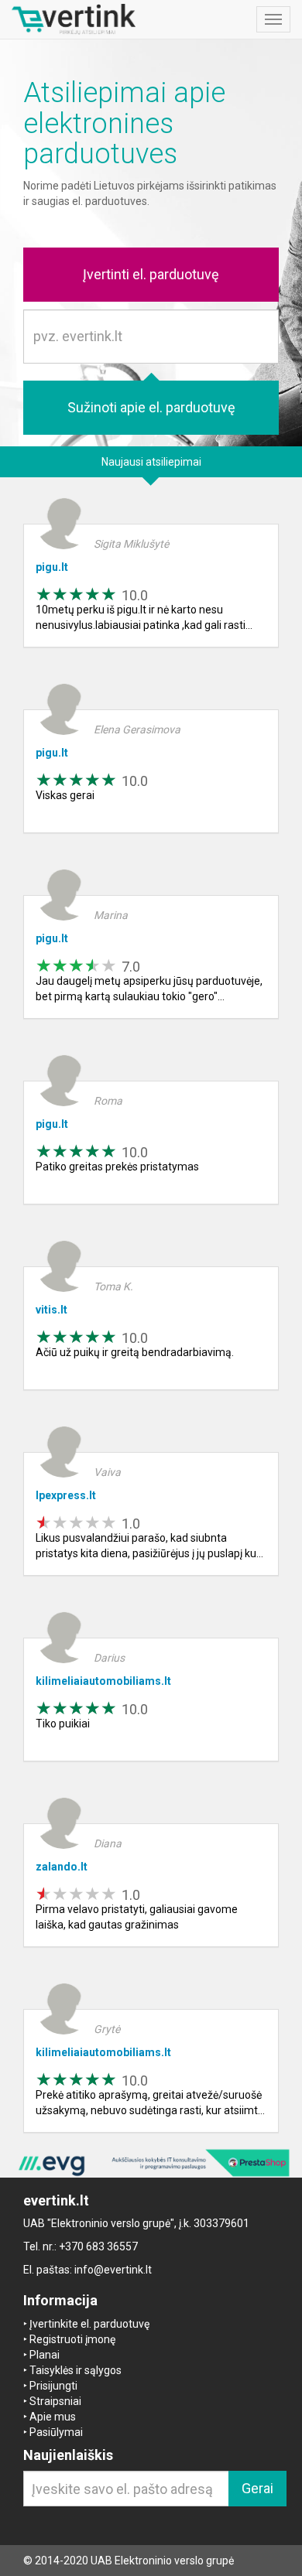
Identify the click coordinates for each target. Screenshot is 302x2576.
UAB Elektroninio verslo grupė (162, 2561)
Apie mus (53, 2417)
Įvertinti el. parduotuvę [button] (151, 274)
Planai (45, 2355)
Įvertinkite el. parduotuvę (89, 2324)
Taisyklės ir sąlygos (75, 2370)
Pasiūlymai (56, 2432)
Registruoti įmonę (72, 2339)
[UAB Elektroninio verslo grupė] (151, 2163)
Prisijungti (53, 2386)
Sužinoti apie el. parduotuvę (151, 407)
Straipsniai (55, 2401)
